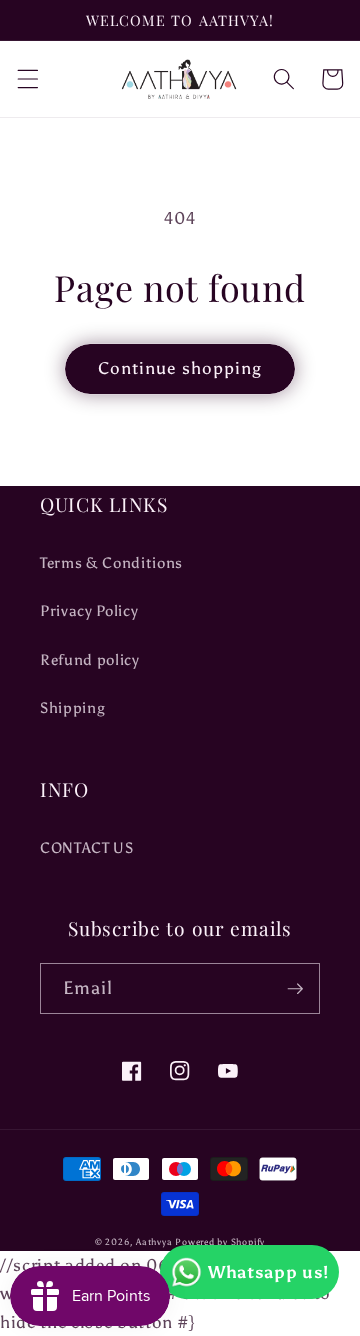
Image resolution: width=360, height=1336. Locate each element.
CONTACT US (87, 847)
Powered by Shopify (220, 1241)
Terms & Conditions (111, 562)
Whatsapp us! (268, 1272)
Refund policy (90, 659)
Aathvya (154, 1241)
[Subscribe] (295, 989)
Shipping (72, 707)
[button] (27, 79)
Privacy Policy (89, 610)
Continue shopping (180, 368)
